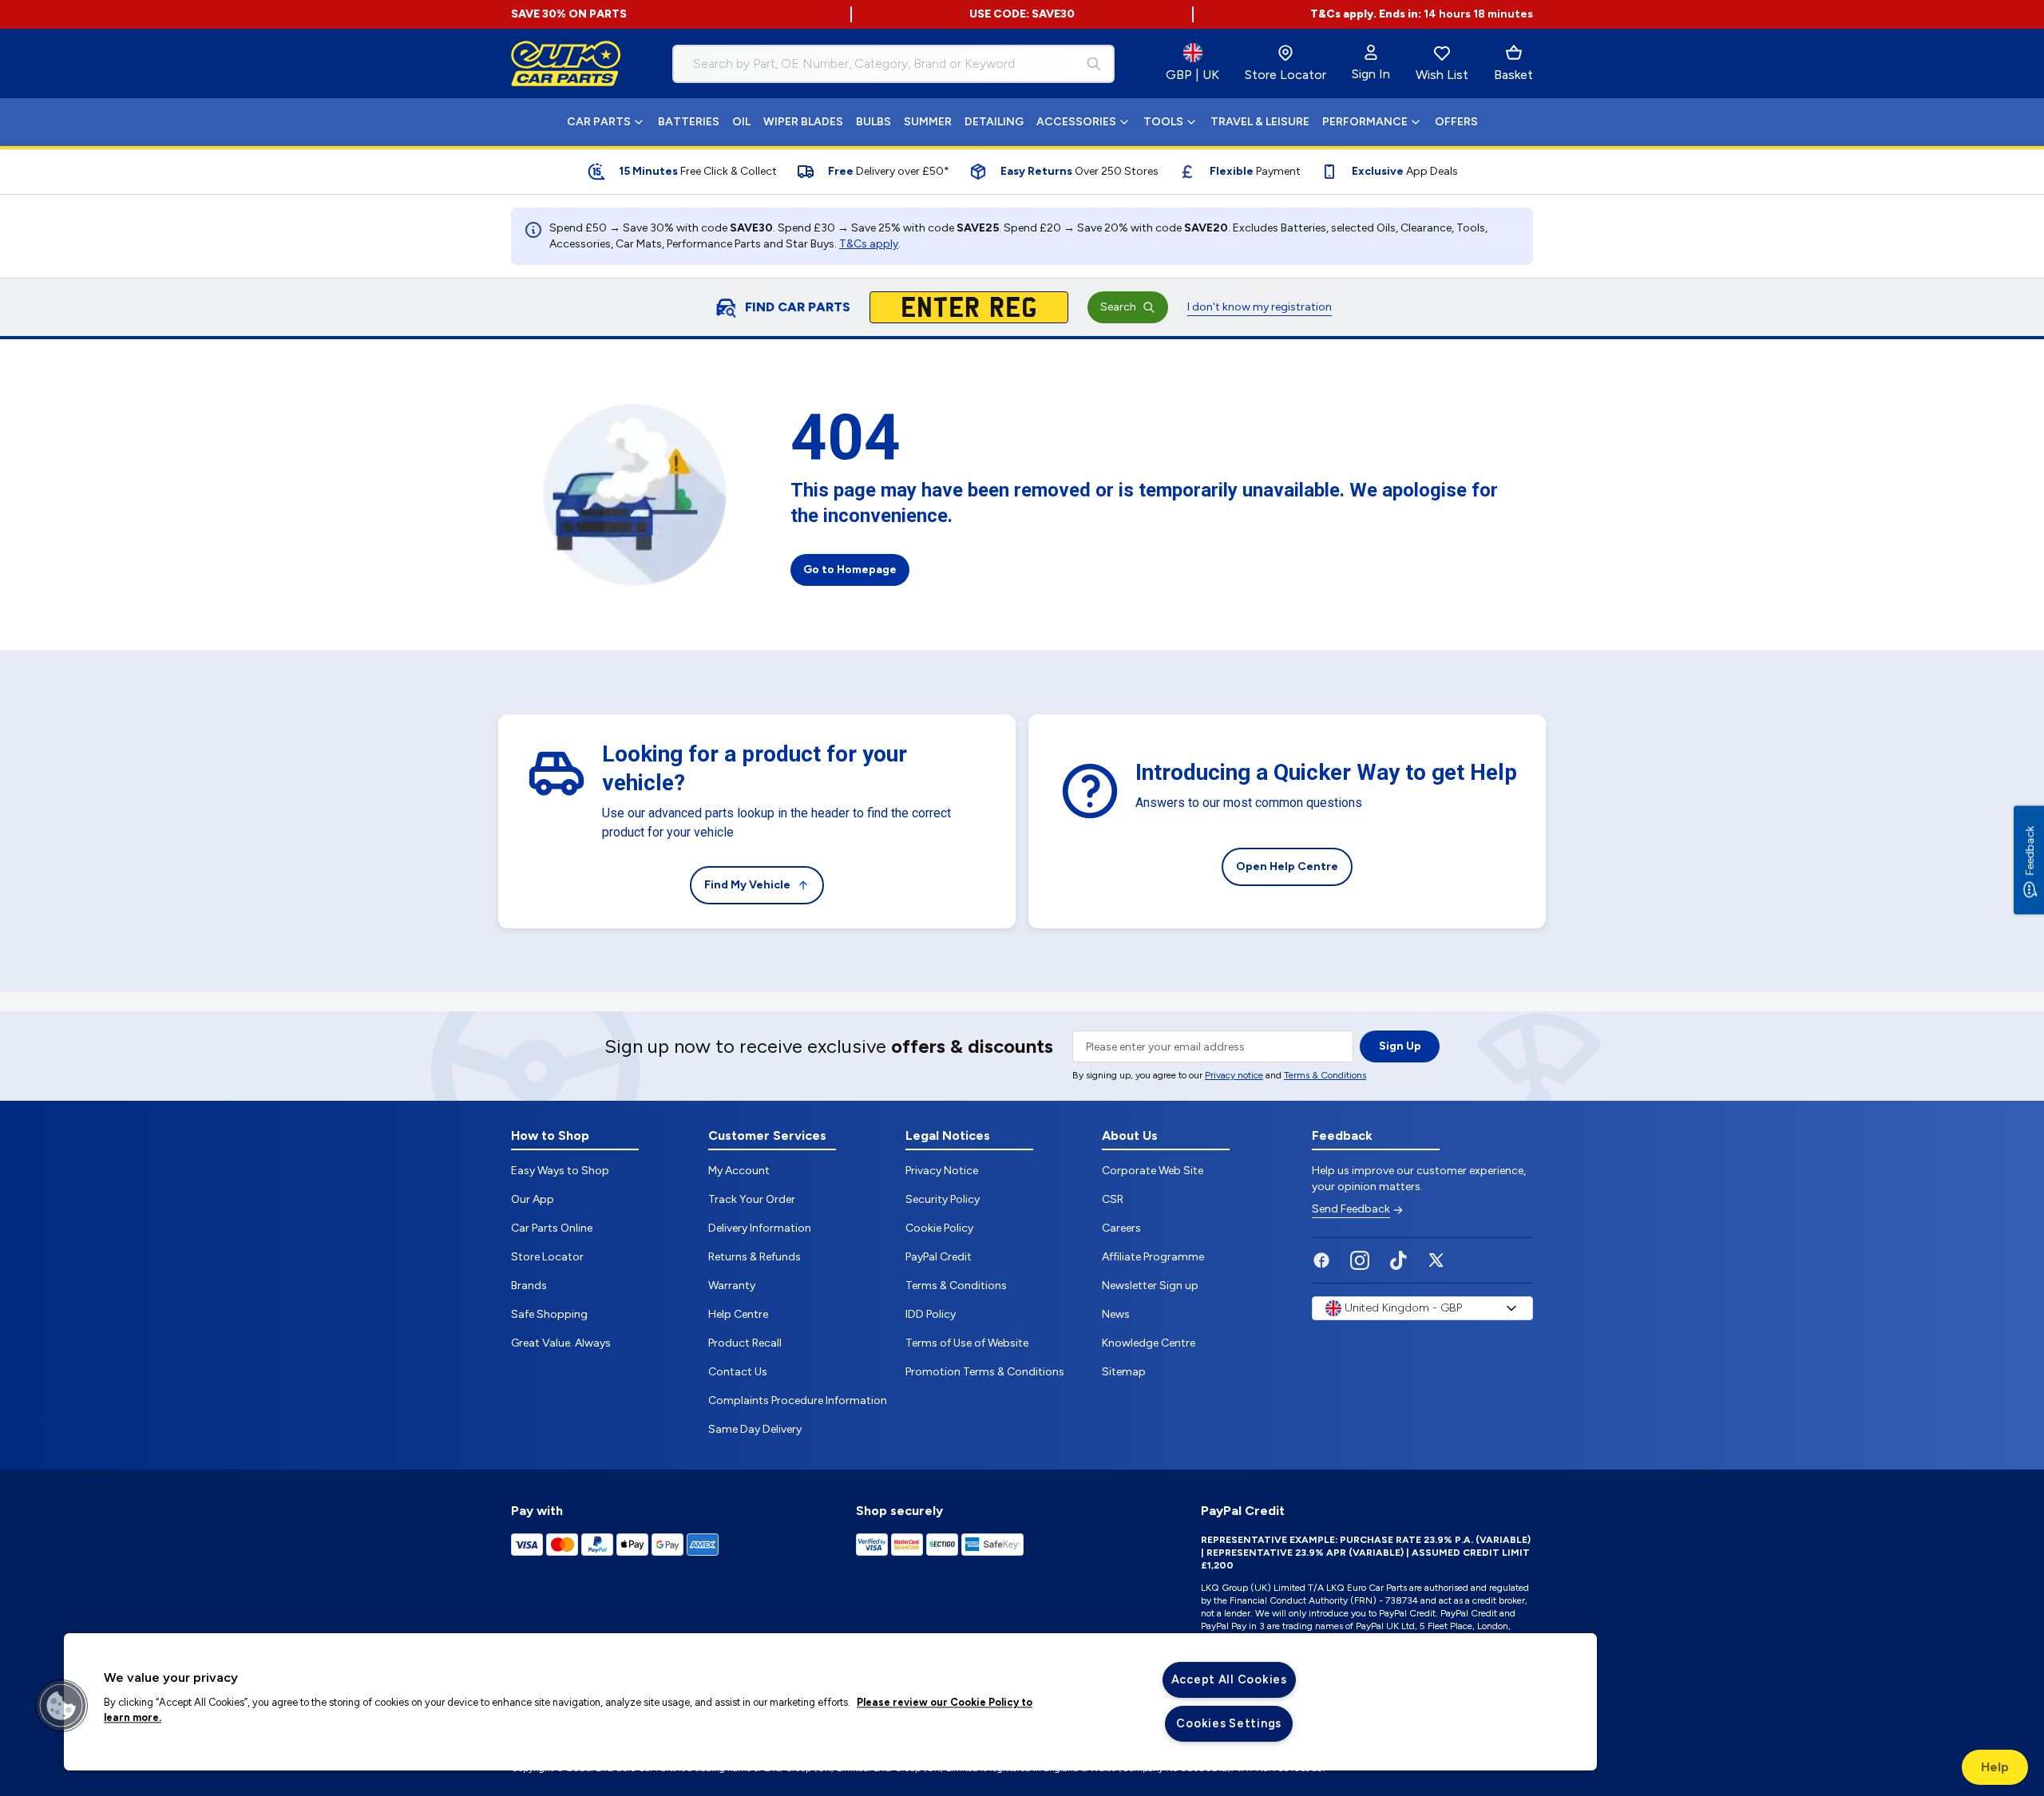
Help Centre (738, 1314)
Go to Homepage (850, 570)
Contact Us (738, 1372)
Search (1118, 307)
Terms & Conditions (1325, 1075)
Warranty (732, 1286)
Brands (529, 1286)
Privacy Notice (942, 1171)
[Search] (1094, 64)
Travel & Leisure (1260, 122)
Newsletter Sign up (1150, 1286)
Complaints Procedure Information (798, 1400)
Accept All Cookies (1229, 1679)
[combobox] (893, 64)
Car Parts (599, 122)
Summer (928, 122)
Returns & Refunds (755, 1257)
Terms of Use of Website (967, 1343)
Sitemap (1124, 1372)
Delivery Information (760, 1228)
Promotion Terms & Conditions (985, 1372)
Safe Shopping (549, 1314)
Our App (533, 1199)
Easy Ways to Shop (560, 1171)
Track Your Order (752, 1199)
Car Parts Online (552, 1228)
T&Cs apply (869, 244)
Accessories (1076, 122)
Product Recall (745, 1343)
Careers (1121, 1228)
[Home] (566, 64)
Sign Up (1400, 1046)
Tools (1163, 122)
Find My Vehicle (747, 885)
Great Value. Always (561, 1343)
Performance (1365, 122)
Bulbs (873, 122)
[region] (830, 1702)
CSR (1113, 1199)
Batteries (689, 122)
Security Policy (943, 1199)
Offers (1456, 122)
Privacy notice (1234, 1075)
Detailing (994, 122)
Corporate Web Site (1153, 1171)
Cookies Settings (1229, 1723)
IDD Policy (931, 1314)
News (1116, 1314)
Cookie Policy (939, 1228)
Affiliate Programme (1153, 1257)
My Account (739, 1171)
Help (1995, 1767)
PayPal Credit (939, 1257)
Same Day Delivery (755, 1429)
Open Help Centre (1287, 866)
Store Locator (547, 1257)
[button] (61, 1706)
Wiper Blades (803, 122)
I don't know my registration (1260, 307)
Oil (741, 122)
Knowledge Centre (1149, 1343)
